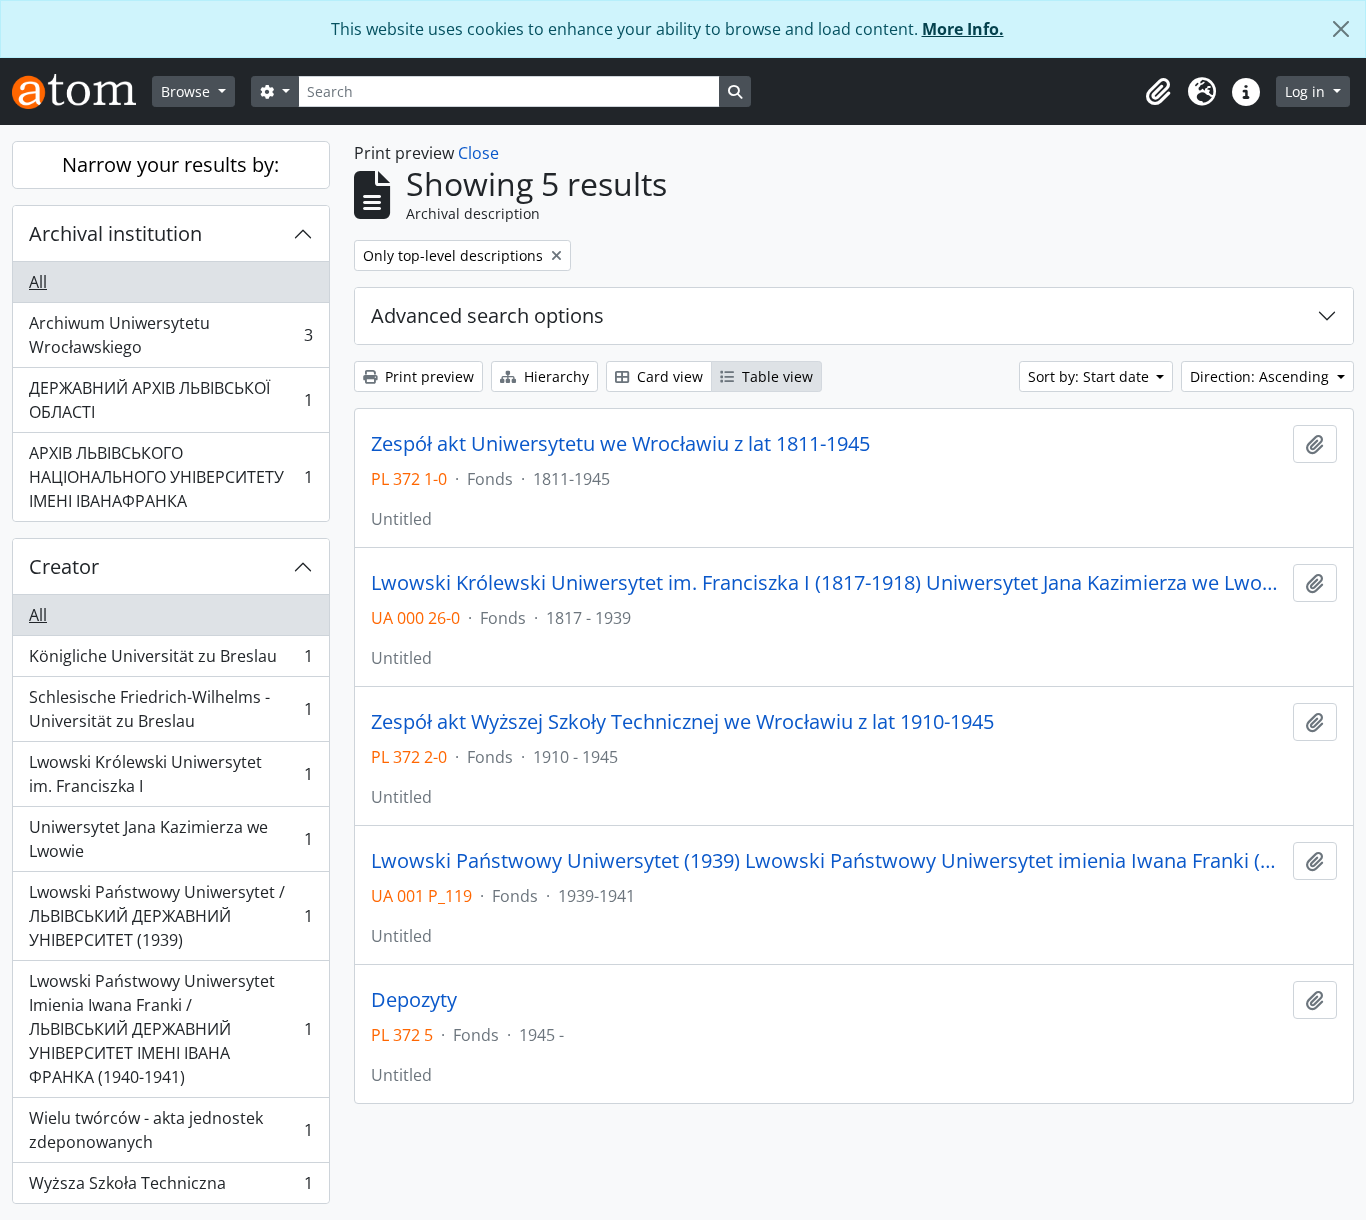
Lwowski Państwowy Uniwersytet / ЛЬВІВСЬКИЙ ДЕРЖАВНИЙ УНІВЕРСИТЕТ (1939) (170, 916)
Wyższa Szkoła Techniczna (170, 1187)
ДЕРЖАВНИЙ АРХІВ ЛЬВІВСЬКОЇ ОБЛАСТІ (170, 400)
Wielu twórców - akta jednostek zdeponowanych (170, 1130)
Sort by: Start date (1090, 376)
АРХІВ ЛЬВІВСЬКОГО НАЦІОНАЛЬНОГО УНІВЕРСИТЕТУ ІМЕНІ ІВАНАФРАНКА (170, 477)
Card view (668, 376)
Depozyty (414, 1000)
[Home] (82, 91)
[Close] (1341, 29)
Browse (187, 91)
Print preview (427, 376)
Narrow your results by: (170, 164)
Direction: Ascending (1261, 376)
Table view (775, 376)
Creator (64, 566)
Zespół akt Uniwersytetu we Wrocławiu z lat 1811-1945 (620, 444)
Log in (1307, 91)
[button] (1158, 92)
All (38, 282)
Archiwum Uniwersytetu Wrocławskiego (170, 335)
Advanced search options (487, 315)
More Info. (963, 29)
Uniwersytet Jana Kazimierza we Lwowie (170, 839)
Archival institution (115, 233)
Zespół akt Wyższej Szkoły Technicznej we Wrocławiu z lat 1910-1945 (682, 722)
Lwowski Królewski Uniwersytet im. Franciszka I (170, 774)
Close (478, 153)
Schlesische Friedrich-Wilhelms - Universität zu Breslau (170, 709)
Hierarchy (554, 376)
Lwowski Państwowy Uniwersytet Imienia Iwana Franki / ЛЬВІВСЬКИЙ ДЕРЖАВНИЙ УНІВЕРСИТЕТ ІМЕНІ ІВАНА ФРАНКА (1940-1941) (170, 1029)
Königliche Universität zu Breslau (170, 661)
